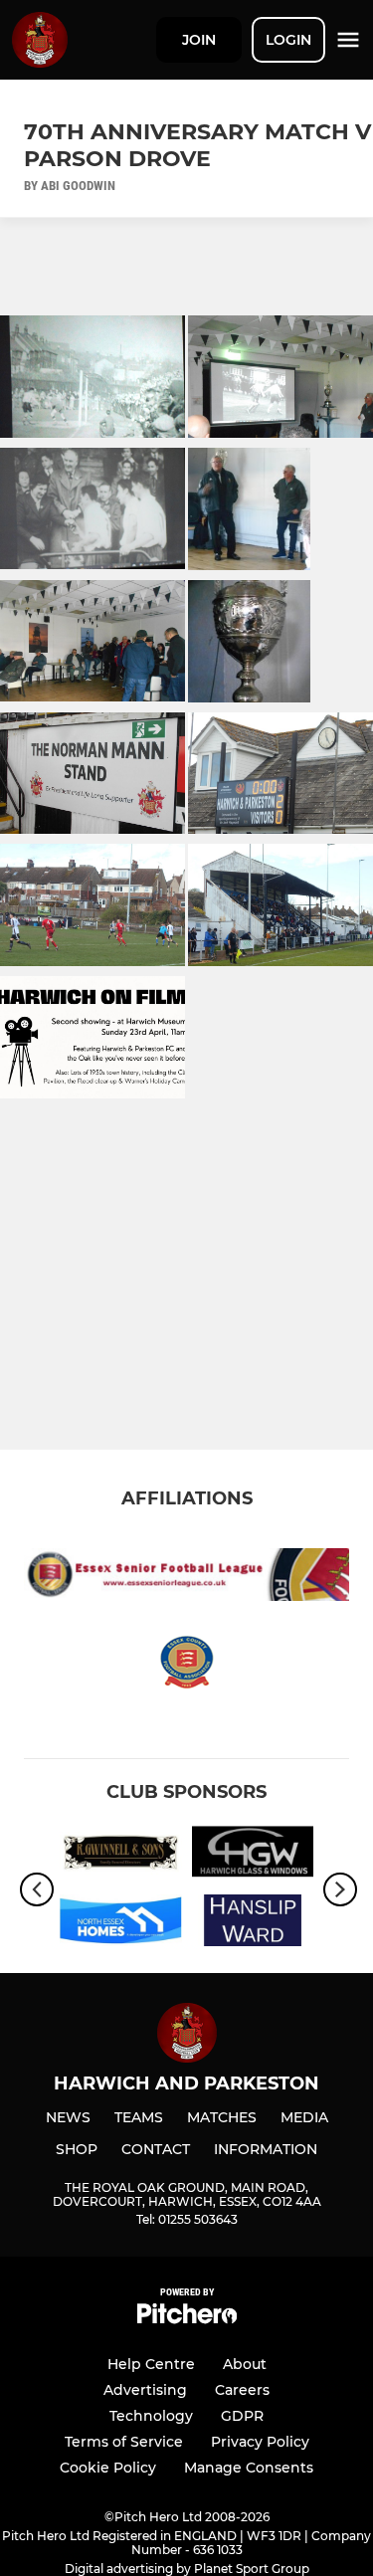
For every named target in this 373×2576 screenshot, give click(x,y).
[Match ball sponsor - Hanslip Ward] (253, 1924)
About (245, 2364)
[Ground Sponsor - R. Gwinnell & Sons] (121, 1855)
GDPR (242, 2416)
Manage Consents (249, 2468)
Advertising (145, 2390)
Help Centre (151, 2364)
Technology (151, 2416)
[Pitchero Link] (187, 2319)
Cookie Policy (108, 2468)
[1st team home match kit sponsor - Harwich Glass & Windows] (253, 1855)
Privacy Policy (260, 2442)
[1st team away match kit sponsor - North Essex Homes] (121, 1924)
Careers (242, 2390)
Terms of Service (124, 2442)
